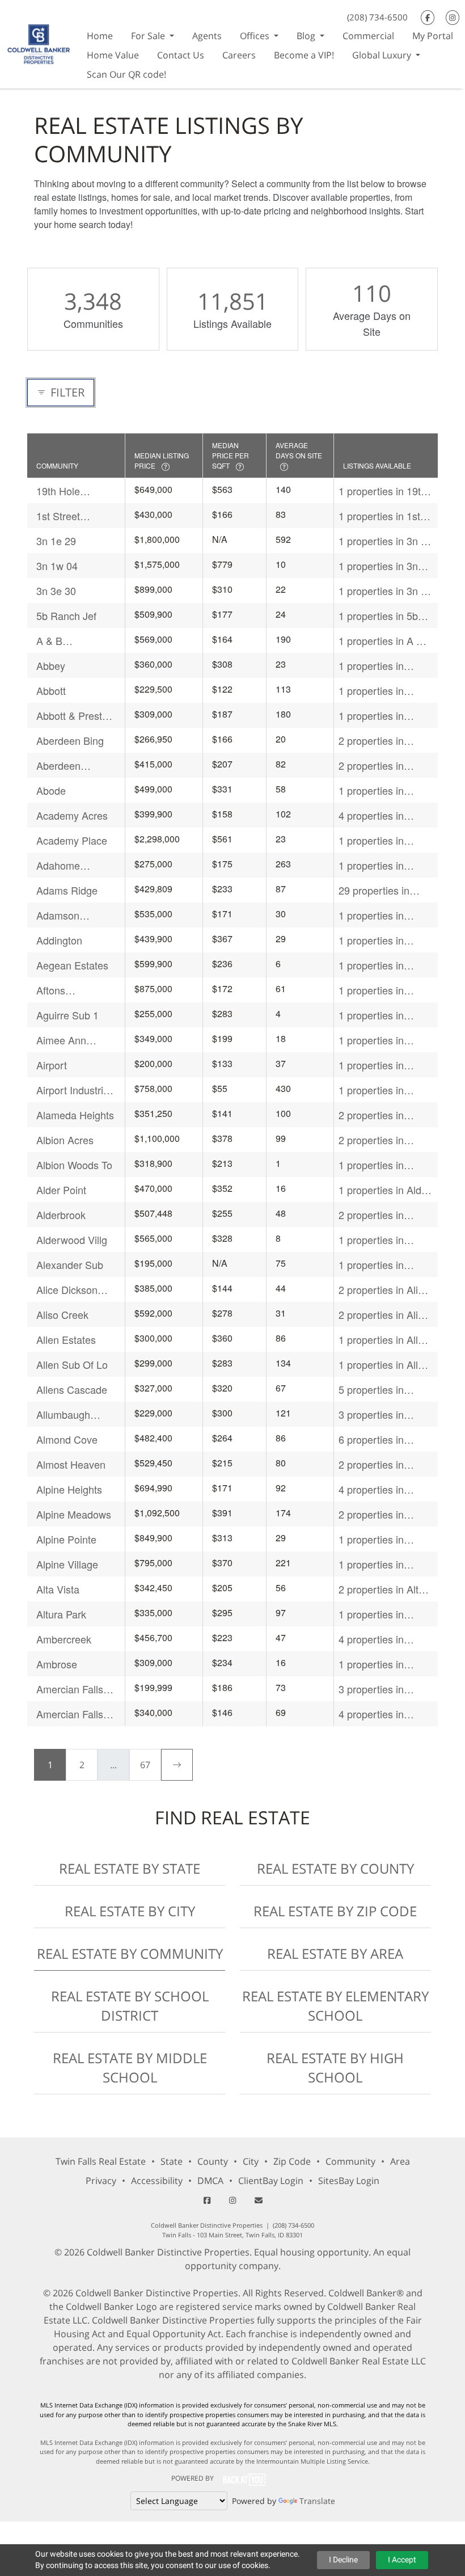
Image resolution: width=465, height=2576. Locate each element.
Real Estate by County (335, 1868)
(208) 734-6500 (377, 17)
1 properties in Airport (371, 1065)
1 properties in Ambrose (371, 1664)
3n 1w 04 (57, 566)
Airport (52, 1065)
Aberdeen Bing (70, 740)
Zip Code (292, 2161)
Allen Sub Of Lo (72, 1364)
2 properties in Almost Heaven (373, 1464)
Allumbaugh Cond (63, 1415)
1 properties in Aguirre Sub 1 (371, 1015)
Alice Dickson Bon (67, 1290)
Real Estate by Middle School (130, 2067)
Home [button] (100, 36)
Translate (317, 2501)
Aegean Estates (72, 965)
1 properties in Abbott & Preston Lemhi (377, 716)
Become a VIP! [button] (304, 55)
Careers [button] (239, 55)
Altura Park (61, 1614)
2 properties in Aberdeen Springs (379, 766)
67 (145, 1765)
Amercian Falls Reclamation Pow (70, 1714)
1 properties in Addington (371, 940)
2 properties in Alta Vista (381, 1589)
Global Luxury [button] (383, 55)
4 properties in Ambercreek (371, 1639)
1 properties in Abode (371, 790)
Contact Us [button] (181, 55)
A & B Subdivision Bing (74, 641)
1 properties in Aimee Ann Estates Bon (382, 1040)
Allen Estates (66, 1339)
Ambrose (57, 1664)
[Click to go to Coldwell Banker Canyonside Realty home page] (39, 43)
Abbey (51, 665)
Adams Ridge (67, 890)
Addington (59, 940)
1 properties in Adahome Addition (380, 865)
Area (400, 2161)
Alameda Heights (75, 1115)
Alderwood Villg (72, 1239)
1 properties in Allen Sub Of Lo (384, 1365)
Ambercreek (64, 1639)
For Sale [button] (149, 36)
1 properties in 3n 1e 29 (385, 541)
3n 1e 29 (56, 541)
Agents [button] (207, 36)
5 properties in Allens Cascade (374, 1390)
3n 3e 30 (56, 591)
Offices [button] (256, 36)
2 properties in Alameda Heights (377, 1115)
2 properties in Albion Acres (371, 1140)
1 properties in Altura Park (371, 1614)
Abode (51, 790)
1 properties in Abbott (371, 691)
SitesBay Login (349, 2181)
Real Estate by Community (130, 1953)
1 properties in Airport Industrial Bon (376, 1090)
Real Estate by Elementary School (335, 2006)
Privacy (101, 2181)
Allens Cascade (72, 1389)
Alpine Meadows (74, 1514)
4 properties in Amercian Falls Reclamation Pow (378, 1714)
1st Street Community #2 (69, 516)
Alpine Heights (69, 1489)
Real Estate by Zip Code (335, 1911)
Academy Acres (72, 815)
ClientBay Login (271, 2181)
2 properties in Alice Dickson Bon (384, 1290)
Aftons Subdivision (62, 990)
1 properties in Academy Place (374, 840)
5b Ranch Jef (66, 615)
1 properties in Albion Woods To (377, 1165)
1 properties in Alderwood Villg (374, 1240)
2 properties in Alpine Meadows (376, 1514)
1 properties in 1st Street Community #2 (379, 516)
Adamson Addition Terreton (75, 915)
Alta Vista (58, 1589)
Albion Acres (65, 1140)
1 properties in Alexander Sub (372, 1265)
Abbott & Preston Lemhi (75, 716)
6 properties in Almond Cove (371, 1439)
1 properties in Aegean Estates (375, 965)
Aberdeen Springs (58, 766)
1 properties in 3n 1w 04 (378, 566)
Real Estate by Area (335, 1953)
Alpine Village (67, 1564)
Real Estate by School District (130, 2006)
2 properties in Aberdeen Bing (372, 741)
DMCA (210, 2181)
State (172, 2161)
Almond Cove (67, 1439)
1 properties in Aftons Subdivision (381, 990)
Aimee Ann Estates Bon (64, 1040)
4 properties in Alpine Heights (371, 1489)
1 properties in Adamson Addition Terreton (380, 915)
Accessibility (157, 2181)
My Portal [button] (433, 36)
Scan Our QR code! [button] (126, 74)
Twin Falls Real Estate (101, 2161)
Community (350, 2161)
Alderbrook (61, 1215)
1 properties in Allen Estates (384, 1340)
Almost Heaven (71, 1464)
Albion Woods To (74, 1165)
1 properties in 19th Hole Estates (382, 491)
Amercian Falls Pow (70, 1689)
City (251, 2161)
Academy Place (72, 840)
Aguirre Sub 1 (67, 1015)
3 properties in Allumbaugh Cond (379, 1415)
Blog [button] (307, 36)
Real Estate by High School (335, 2067)
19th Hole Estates (58, 491)
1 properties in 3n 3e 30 (385, 591)
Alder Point (61, 1190)
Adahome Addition (58, 865)
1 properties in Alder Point (384, 1190)
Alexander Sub (70, 1264)
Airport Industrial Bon (74, 1090)
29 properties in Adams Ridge (374, 890)
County (213, 2161)
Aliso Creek (62, 1314)
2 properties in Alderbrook (371, 1215)
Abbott (51, 690)
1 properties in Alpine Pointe (371, 1539)
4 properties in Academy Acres (374, 815)
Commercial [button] (368, 36)
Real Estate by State (130, 1868)
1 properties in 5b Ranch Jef (378, 616)
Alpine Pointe (66, 1539)
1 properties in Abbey (371, 666)
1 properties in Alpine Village (371, 1564)
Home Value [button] (113, 55)
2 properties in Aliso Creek (384, 1315)
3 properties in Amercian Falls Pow (383, 1689)
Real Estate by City (130, 1911)
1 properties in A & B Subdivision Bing (386, 641)
